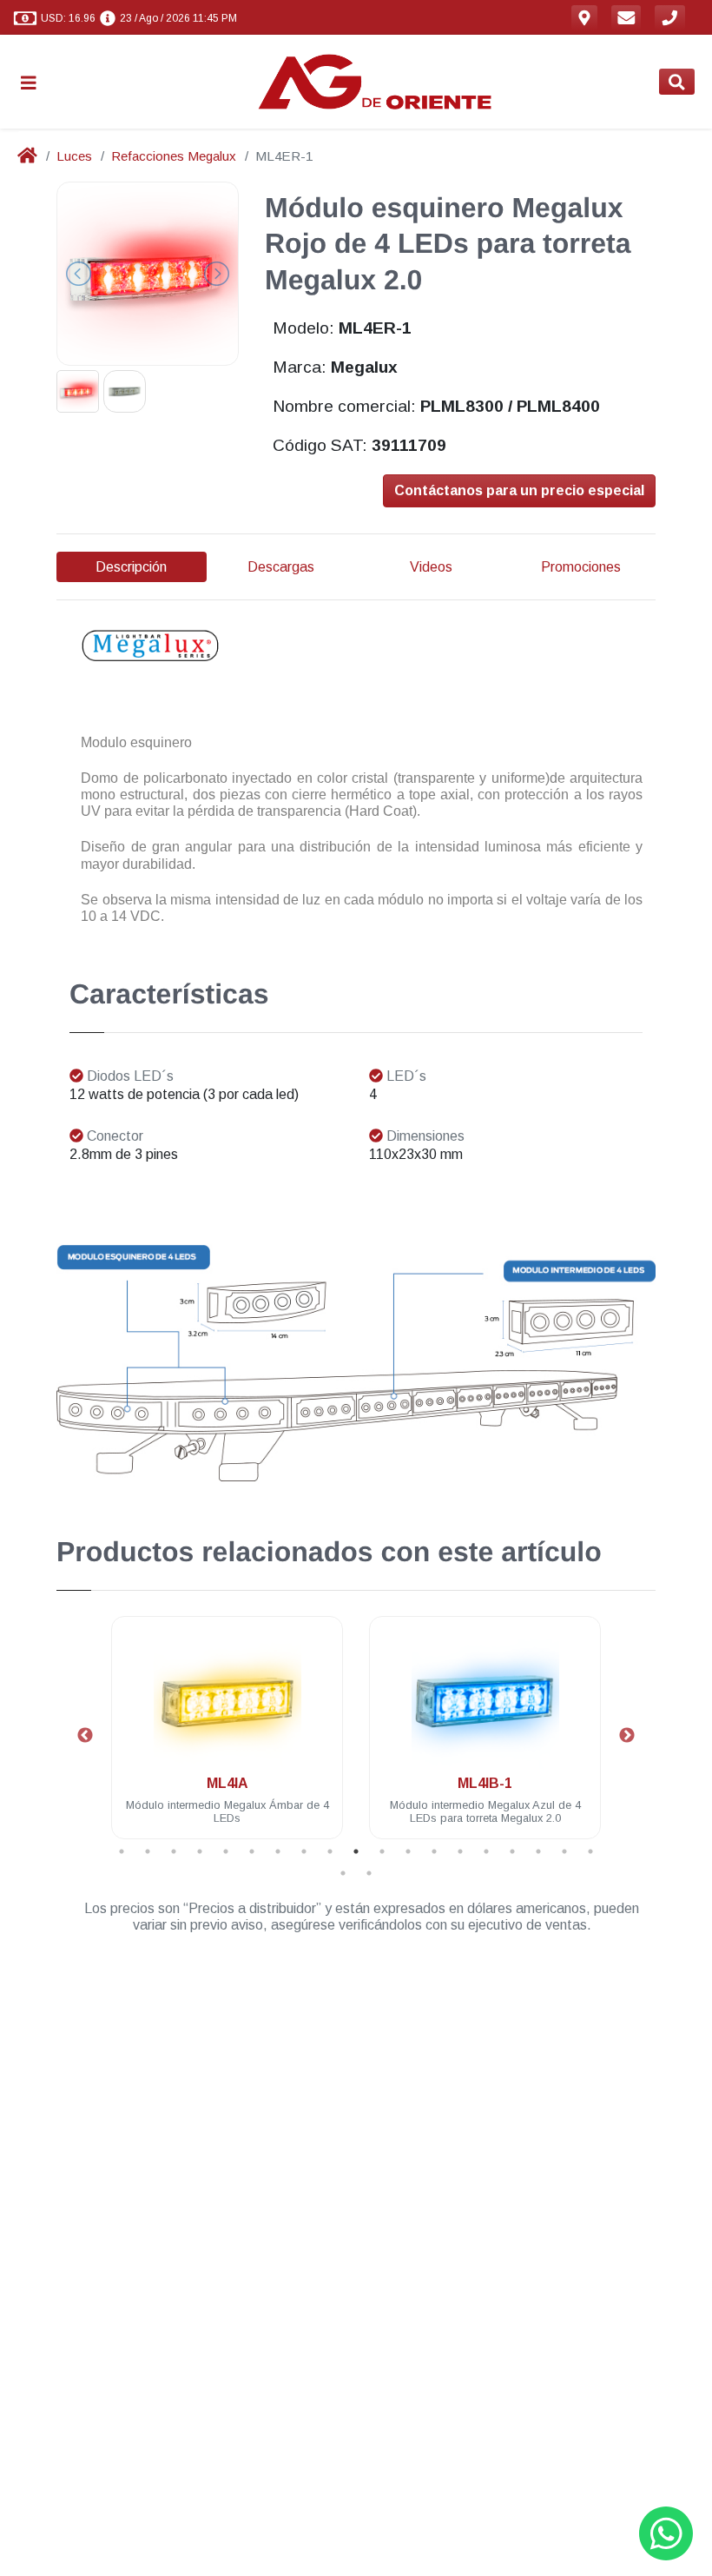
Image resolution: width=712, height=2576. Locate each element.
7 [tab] (278, 1851)
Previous (85, 1736)
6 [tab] (252, 1851)
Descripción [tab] (131, 567)
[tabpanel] (227, 1738)
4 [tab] (200, 1851)
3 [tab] (174, 1851)
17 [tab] (538, 1851)
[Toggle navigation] (36, 82)
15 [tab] (486, 1851)
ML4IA (227, 1783)
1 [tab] (122, 1851)
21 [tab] (369, 1873)
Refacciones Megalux (174, 156)
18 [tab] (564, 1851)
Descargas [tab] (281, 567)
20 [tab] (343, 1873)
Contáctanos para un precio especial (519, 490)
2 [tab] (148, 1851)
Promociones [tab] (581, 567)
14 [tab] (460, 1851)
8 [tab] (304, 1851)
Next (627, 1736)
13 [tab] (434, 1851)
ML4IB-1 (485, 1783)
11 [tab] (382, 1851)
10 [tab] (356, 1851)
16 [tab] (512, 1851)
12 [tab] (408, 1851)
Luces (74, 156)
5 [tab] (226, 1851)
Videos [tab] (431, 567)
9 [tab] (330, 1851)
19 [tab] (590, 1851)
